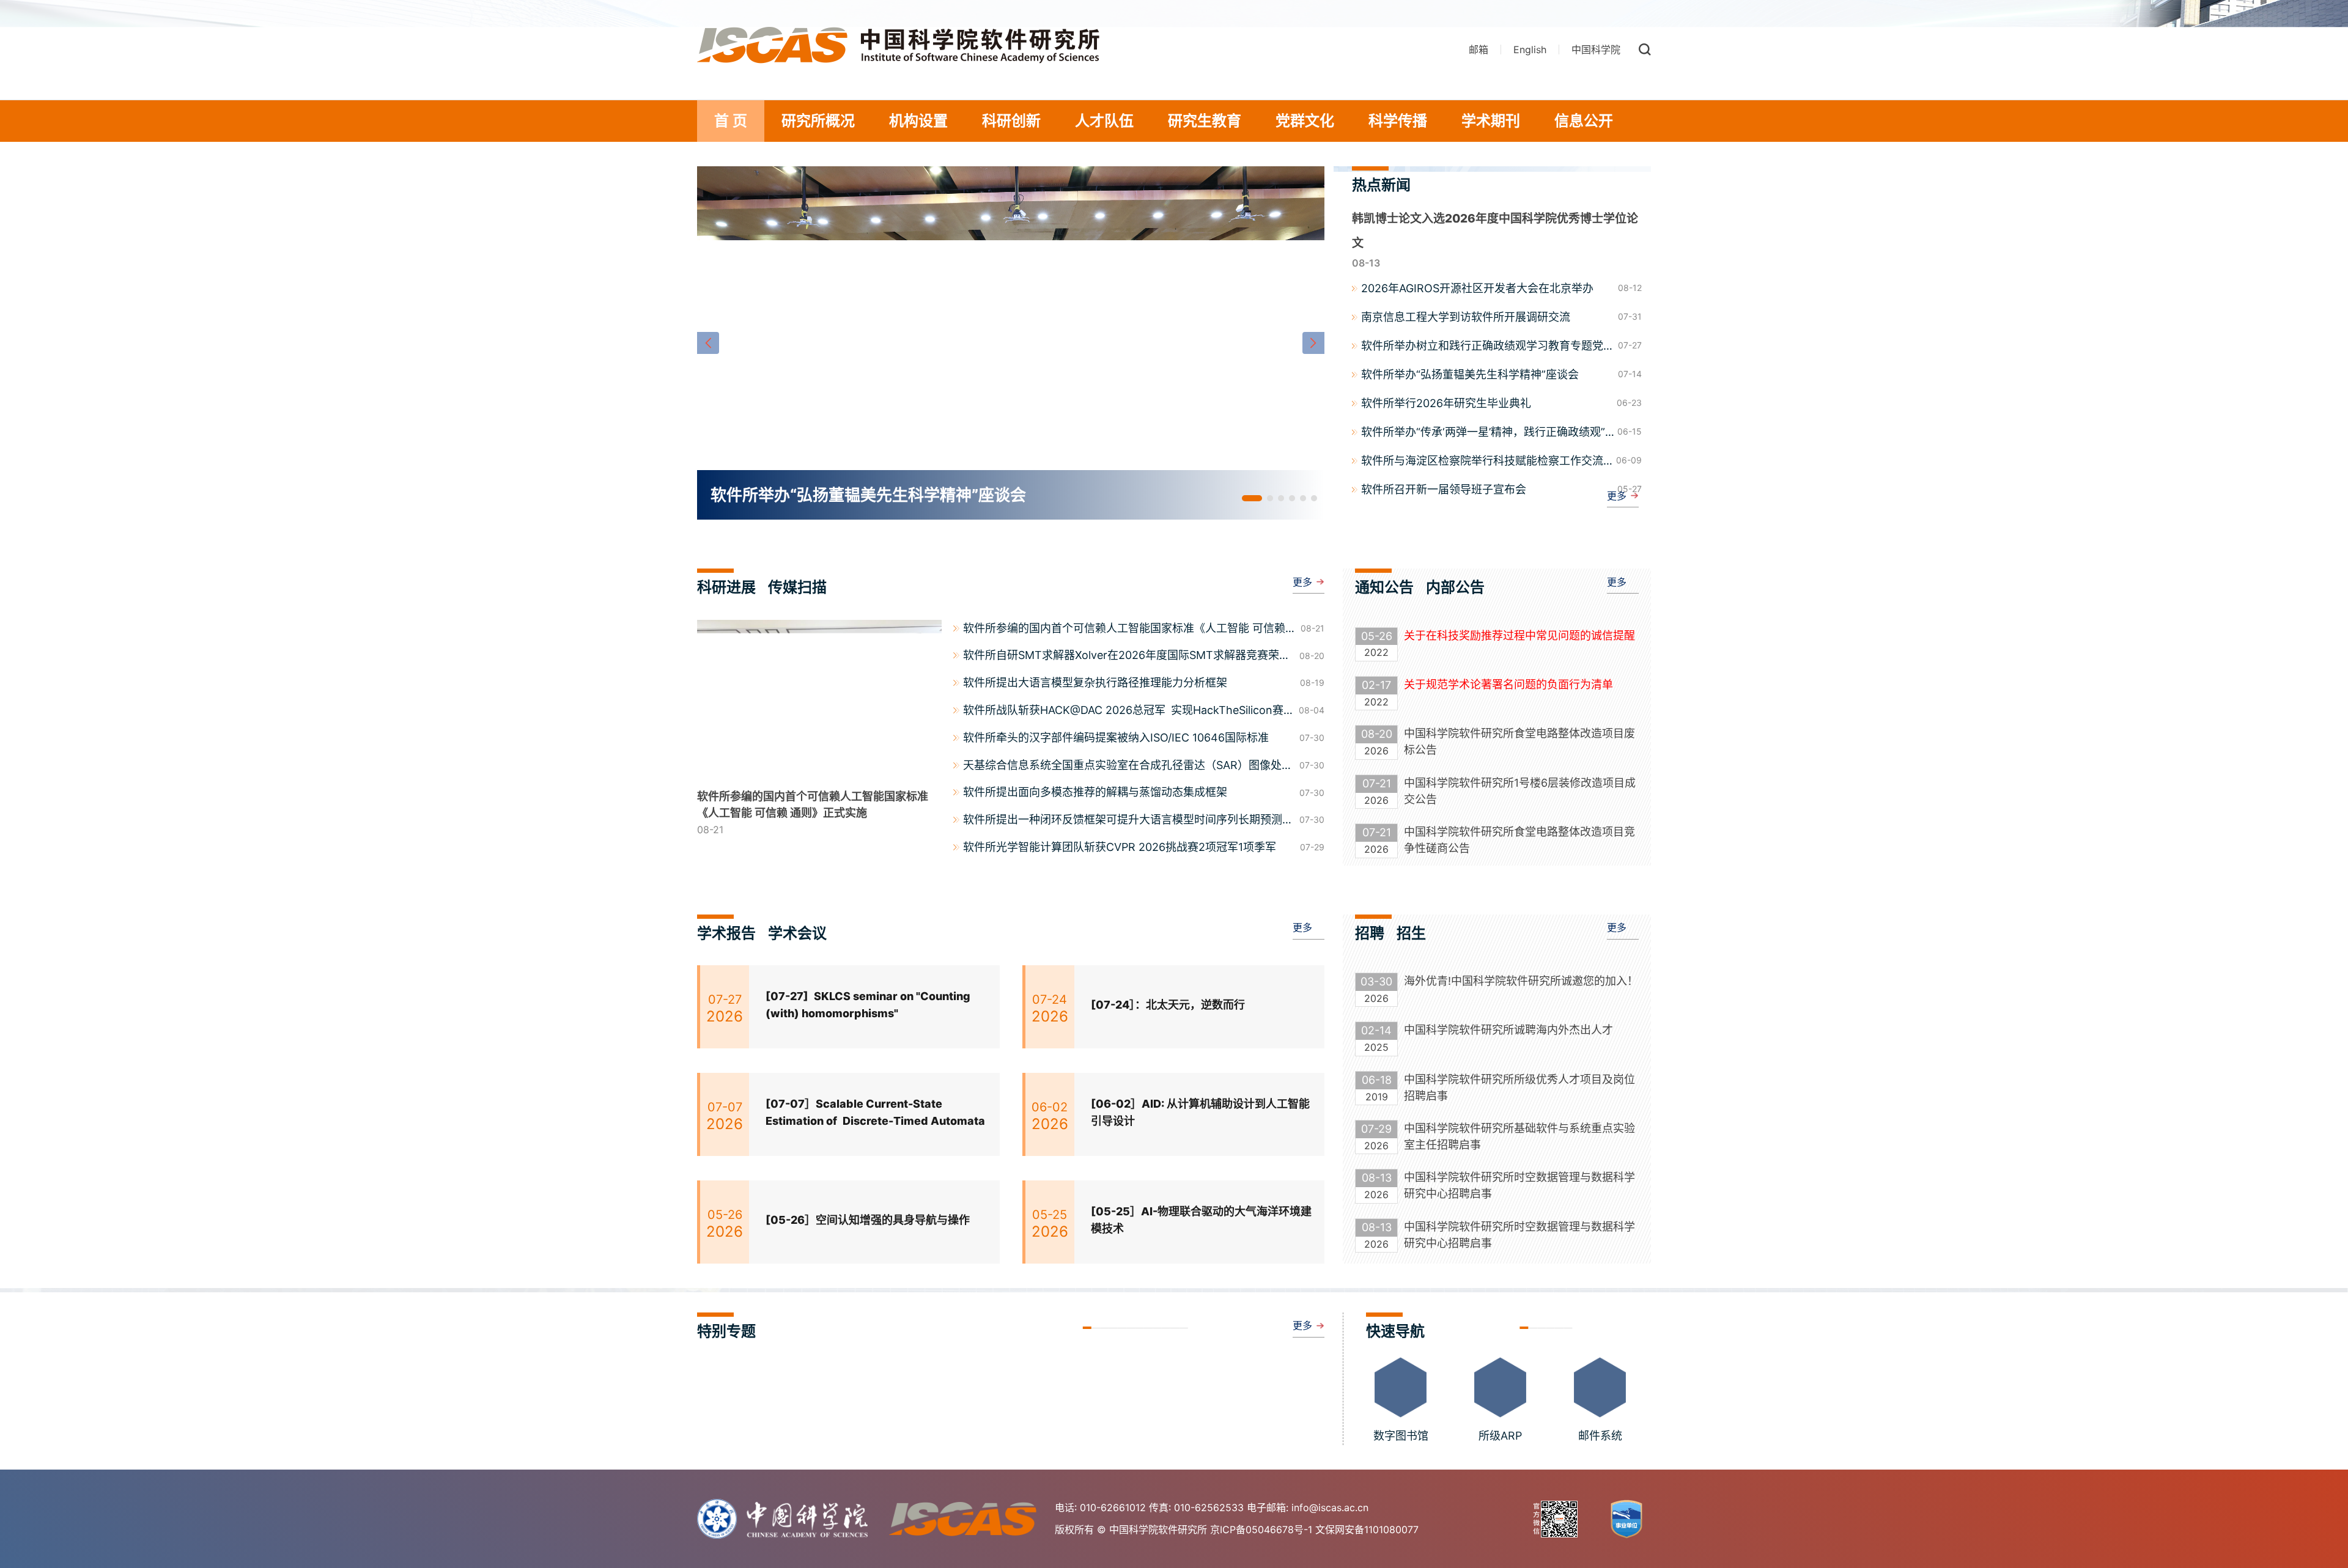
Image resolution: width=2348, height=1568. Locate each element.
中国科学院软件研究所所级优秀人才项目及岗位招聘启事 (1519, 1088)
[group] (1011, 343)
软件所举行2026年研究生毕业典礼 (1446, 403)
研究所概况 (818, 121)
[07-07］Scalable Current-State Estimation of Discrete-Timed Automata (875, 1113)
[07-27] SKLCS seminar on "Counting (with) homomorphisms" (868, 1005)
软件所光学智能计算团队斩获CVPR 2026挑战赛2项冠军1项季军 (1120, 847)
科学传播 (1398, 121)
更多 (1617, 496)
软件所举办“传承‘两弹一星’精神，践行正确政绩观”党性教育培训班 (1483, 433)
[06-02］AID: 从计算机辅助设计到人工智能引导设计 (1200, 1113)
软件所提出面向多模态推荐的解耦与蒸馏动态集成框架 (1095, 792)
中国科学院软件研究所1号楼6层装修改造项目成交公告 (1520, 791)
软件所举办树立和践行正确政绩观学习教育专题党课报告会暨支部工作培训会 (1488, 347)
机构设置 (918, 121)
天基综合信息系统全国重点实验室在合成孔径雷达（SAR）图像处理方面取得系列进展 (1128, 767)
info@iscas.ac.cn (1330, 1507)
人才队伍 (1104, 121)
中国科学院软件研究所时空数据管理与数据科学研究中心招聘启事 (1519, 1185)
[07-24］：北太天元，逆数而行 (1168, 1005)
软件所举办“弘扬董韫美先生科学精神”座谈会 (1470, 374)
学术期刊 (1491, 121)
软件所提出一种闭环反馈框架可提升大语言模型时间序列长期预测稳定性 (1128, 821)
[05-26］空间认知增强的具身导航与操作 (868, 1220)
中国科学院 (1596, 50)
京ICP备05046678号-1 (1261, 1529)
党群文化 (1305, 121)
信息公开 (1584, 121)
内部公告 (1455, 587)
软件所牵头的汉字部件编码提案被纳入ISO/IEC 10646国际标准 (1116, 738)
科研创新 (1011, 121)
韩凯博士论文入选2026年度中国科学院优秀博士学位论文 (1495, 231)
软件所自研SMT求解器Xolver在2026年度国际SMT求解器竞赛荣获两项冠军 (1127, 657)
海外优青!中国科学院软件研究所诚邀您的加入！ (1521, 981)
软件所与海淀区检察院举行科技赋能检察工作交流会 (1482, 462)
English (1530, 50)
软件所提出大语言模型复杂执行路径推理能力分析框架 (1095, 683)
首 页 (731, 121)
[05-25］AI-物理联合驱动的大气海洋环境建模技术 (1201, 1220)
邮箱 (1479, 50)
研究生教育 (1205, 121)
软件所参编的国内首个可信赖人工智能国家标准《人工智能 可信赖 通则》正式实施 (1124, 630)
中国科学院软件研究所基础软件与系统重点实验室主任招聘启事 (1519, 1136)
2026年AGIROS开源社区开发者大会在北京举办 (1477, 288)
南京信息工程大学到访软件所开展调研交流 (1466, 317)
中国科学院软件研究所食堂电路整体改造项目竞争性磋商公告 (1519, 840)
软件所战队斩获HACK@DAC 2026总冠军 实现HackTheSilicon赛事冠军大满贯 (1123, 712)
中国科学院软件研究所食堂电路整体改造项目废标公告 (1519, 742)
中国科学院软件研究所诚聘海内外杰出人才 (1508, 1030)
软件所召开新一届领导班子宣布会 (1444, 489)
